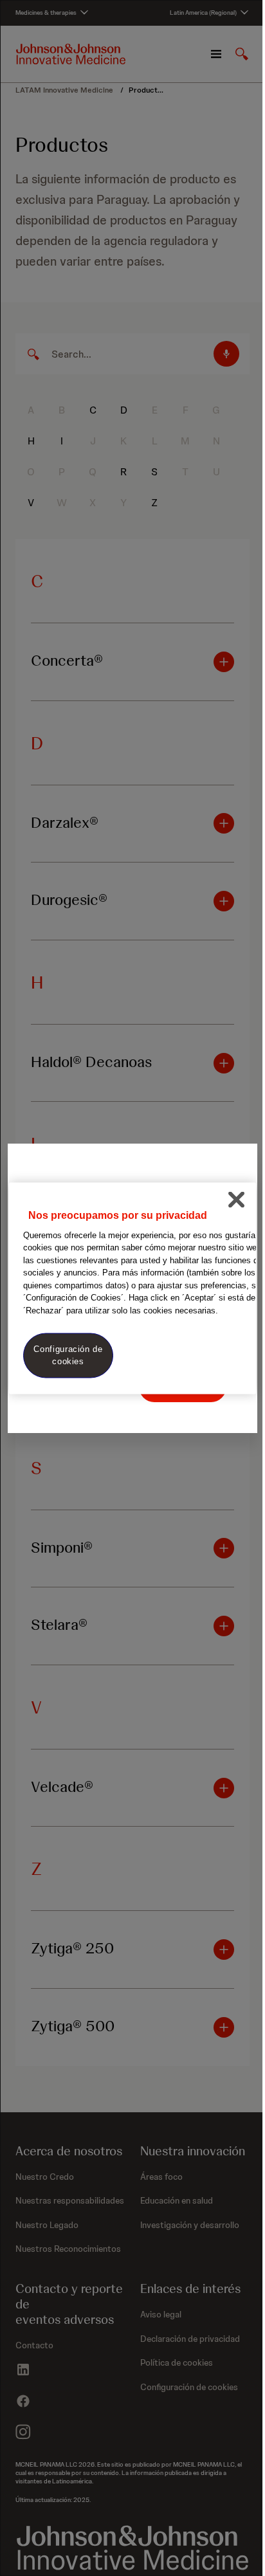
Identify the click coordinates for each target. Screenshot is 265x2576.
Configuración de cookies (68, 1355)
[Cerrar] (236, 1200)
